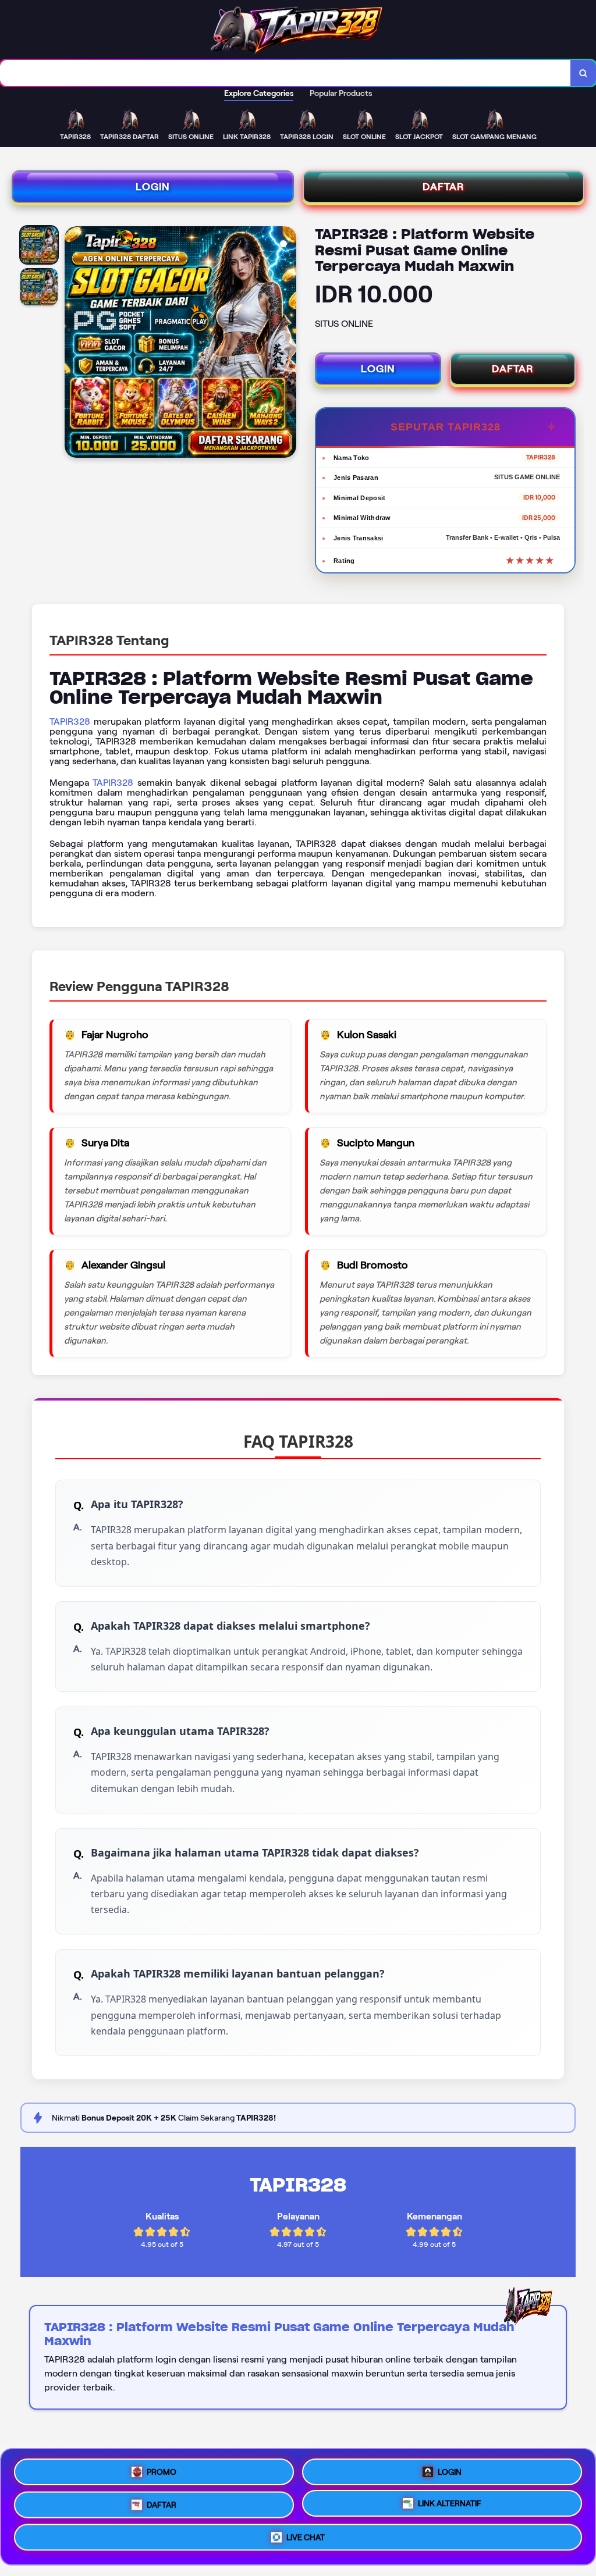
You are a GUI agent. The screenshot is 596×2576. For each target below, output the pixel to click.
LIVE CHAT (306, 2541)
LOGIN (153, 187)
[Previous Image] (74, 344)
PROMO (162, 2467)
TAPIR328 (70, 722)
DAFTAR (444, 187)
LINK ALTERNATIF (450, 2505)
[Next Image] (287, 344)
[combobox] (285, 73)
